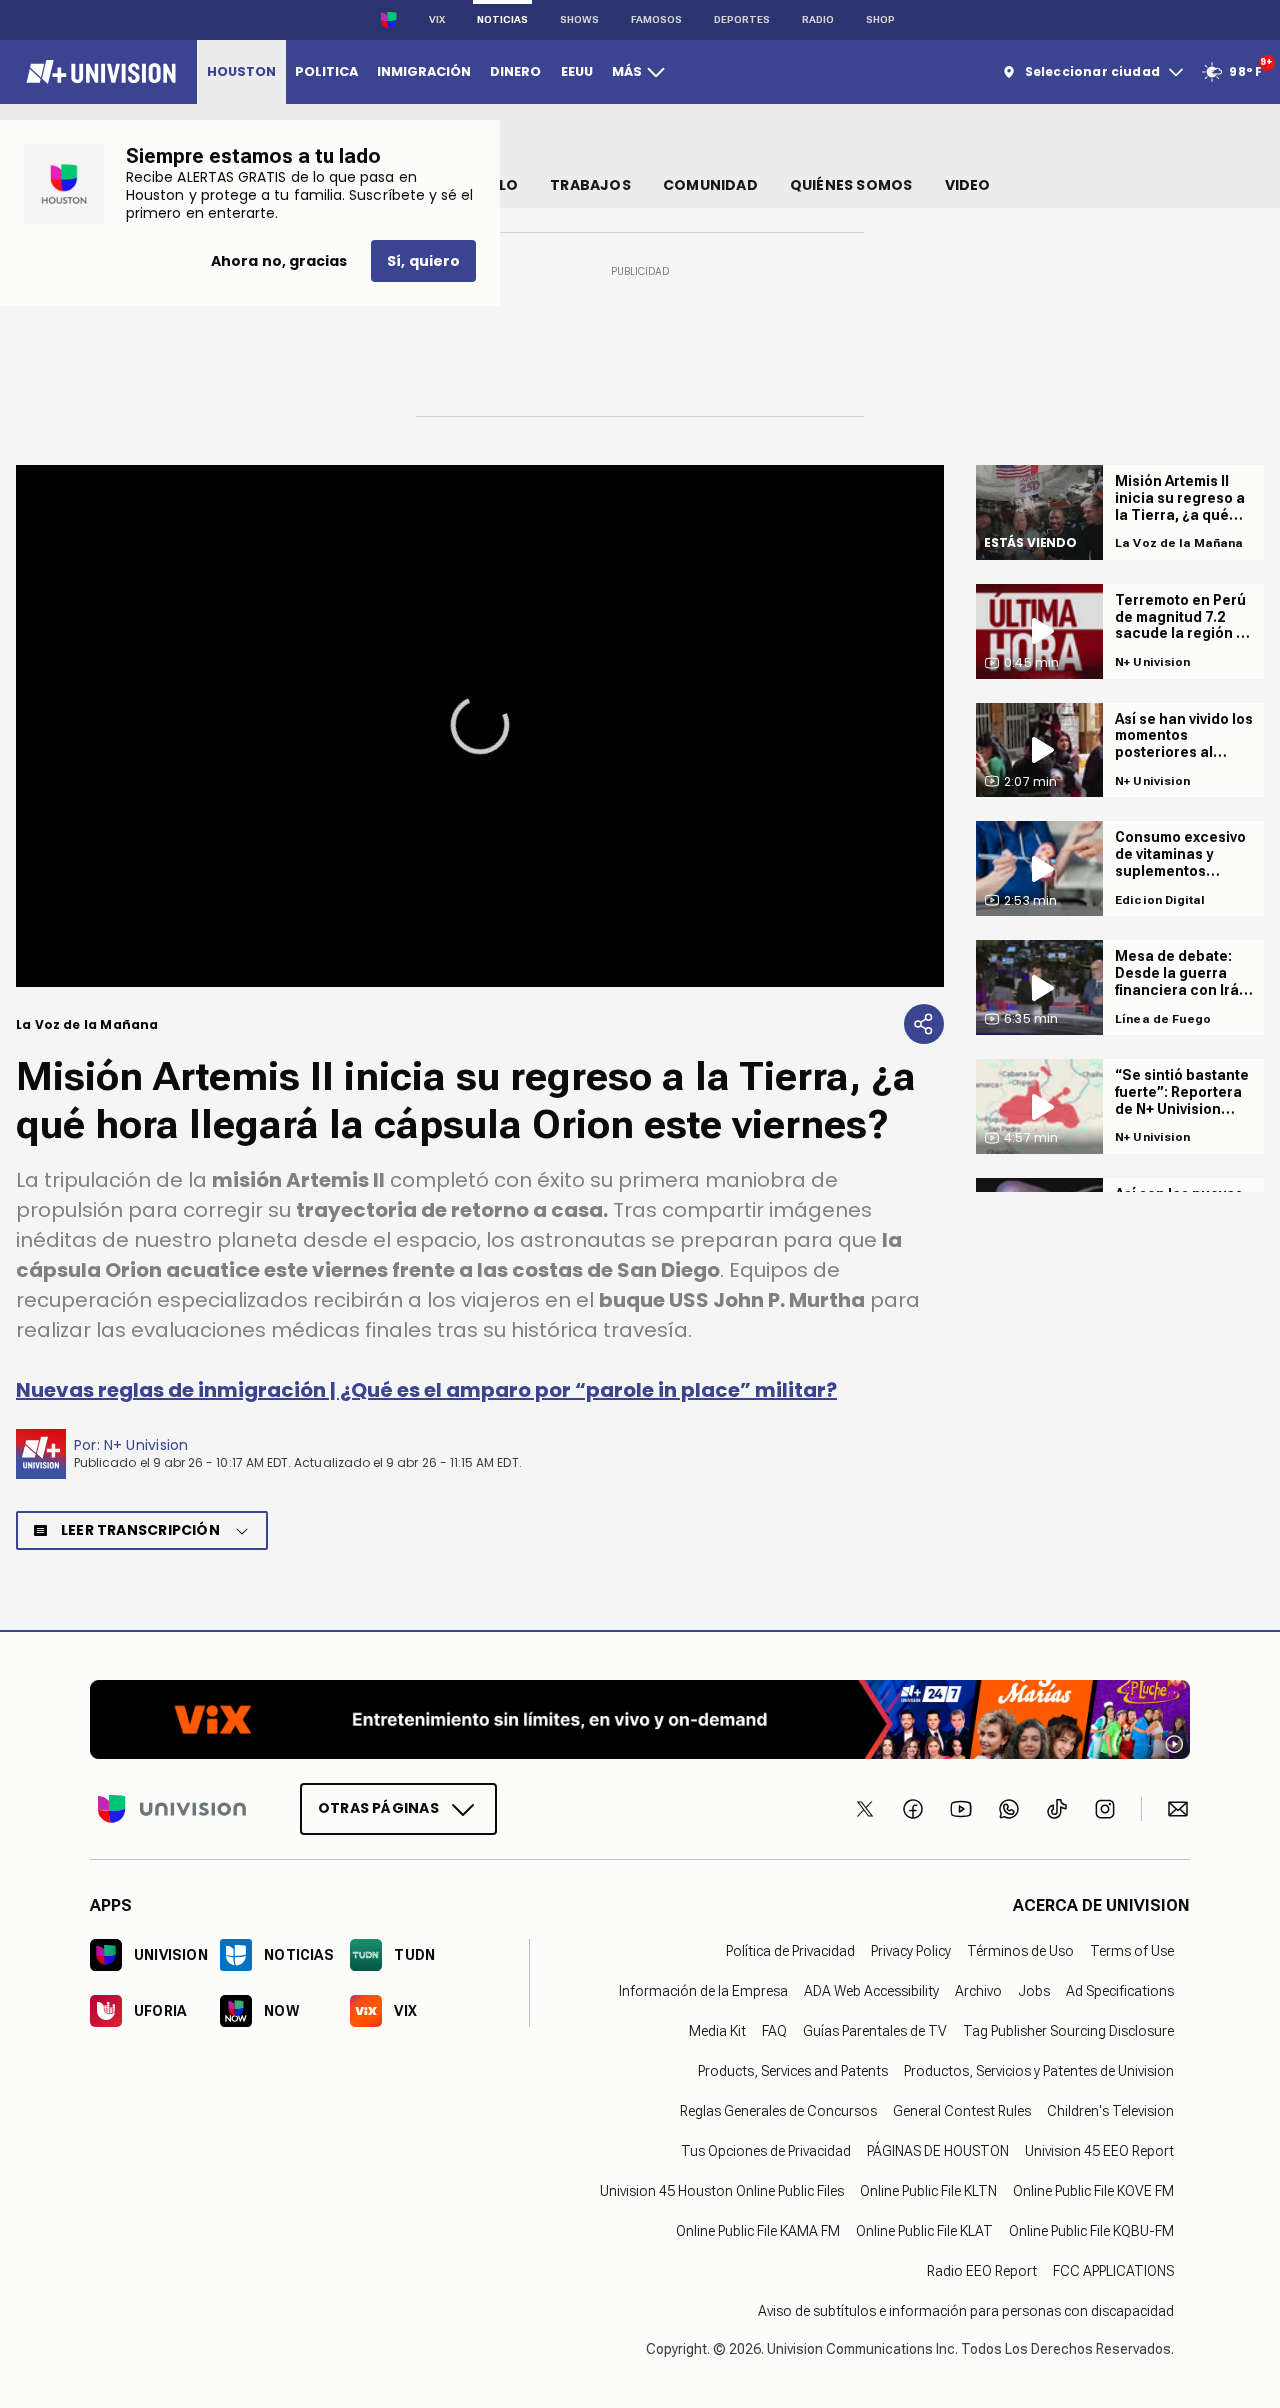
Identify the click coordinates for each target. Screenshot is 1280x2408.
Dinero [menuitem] (515, 71)
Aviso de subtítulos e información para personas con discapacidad (966, 2311)
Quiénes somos (851, 185)
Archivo (978, 1991)
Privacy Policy (911, 1951)
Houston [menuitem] (241, 71)
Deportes (742, 19)
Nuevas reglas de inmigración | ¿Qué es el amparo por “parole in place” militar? (426, 1390)
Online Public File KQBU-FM (1091, 2231)
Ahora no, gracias (279, 261)
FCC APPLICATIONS (1113, 2271)
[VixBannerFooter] (640, 1719)
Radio (818, 19)
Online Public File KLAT (924, 2231)
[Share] (924, 1024)
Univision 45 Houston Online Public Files (722, 2191)
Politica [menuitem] (326, 71)
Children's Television (1110, 2111)
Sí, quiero (423, 261)
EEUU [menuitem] (577, 71)
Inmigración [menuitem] (424, 71)
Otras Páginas (378, 1808)
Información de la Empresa (703, 1991)
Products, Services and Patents (793, 2071)
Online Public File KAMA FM (758, 2231)
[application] (480, 726)
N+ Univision (146, 1445)
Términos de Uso (1020, 1951)
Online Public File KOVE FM (1093, 2191)
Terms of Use (1132, 1951)
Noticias (502, 19)
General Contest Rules (962, 2111)
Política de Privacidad (790, 1951)
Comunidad (710, 185)
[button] (480, 725)
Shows (579, 19)
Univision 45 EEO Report (1099, 2151)
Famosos (656, 19)
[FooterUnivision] (172, 1809)
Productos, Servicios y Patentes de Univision (1039, 2071)
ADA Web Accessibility (871, 1991)
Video (968, 185)
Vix (437, 19)
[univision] (98, 72)
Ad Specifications (1120, 1991)
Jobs (1034, 1991)
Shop (880, 19)
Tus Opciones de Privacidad (766, 2151)
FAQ (774, 2031)
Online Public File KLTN (928, 2191)
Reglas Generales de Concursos (778, 2111)
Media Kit (717, 2031)
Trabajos (590, 185)
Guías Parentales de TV (875, 2031)
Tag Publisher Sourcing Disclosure (1068, 2031)
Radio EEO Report (982, 2271)
